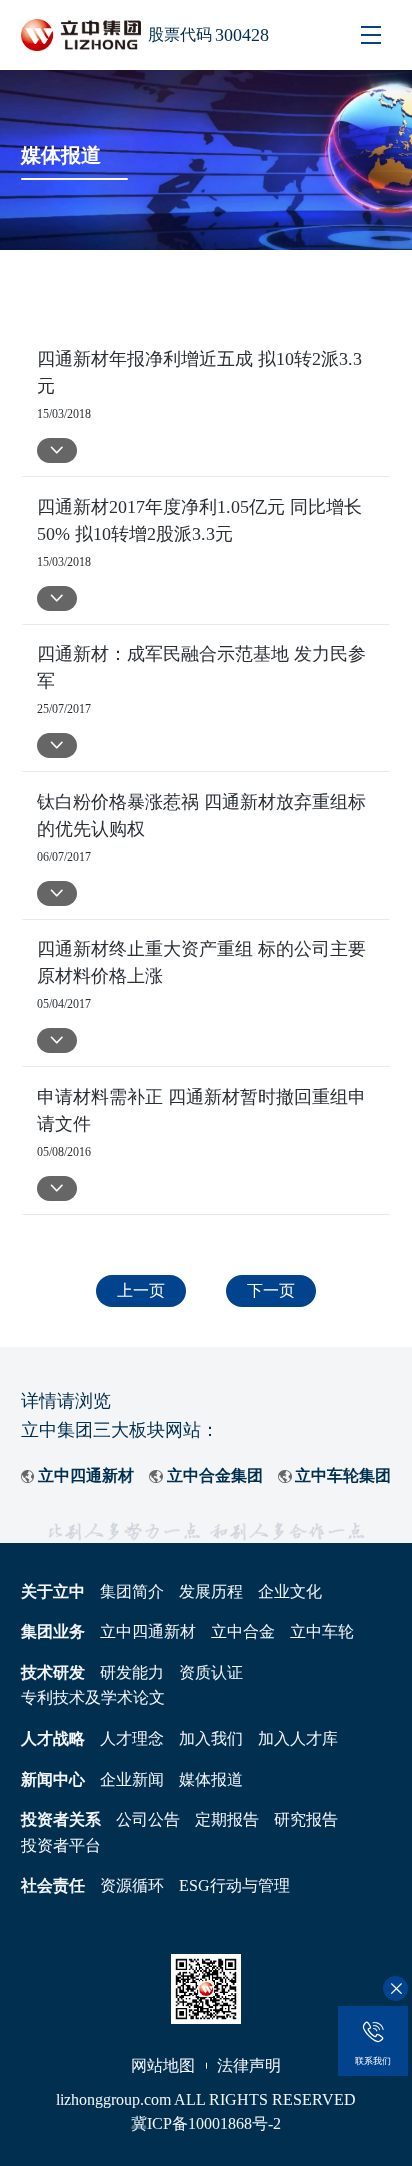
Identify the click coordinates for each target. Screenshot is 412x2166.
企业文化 (290, 1591)
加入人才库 (298, 1738)
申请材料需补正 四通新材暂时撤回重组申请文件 (201, 1110)
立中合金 (243, 1631)
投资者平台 (61, 1845)
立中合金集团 (214, 1475)
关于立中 (53, 1591)
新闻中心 (53, 1779)
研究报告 (306, 1819)
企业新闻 (132, 1779)
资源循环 (132, 1885)
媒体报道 (211, 1779)
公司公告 (148, 1819)
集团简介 (132, 1591)
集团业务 (53, 1631)
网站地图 (163, 2065)
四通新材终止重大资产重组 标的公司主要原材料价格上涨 (201, 962)
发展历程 (211, 1591)
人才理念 (132, 1738)
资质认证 (211, 1672)
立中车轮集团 (343, 1475)
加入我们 (211, 1738)
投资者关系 (61, 1819)
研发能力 (132, 1672)
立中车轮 (322, 1631)
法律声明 (249, 2065)
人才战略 (53, 1738)
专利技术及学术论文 (93, 1697)
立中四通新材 (86, 1475)
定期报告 (227, 1819)
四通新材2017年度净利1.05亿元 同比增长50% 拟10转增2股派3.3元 (199, 520)
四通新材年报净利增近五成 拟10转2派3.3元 (199, 372)
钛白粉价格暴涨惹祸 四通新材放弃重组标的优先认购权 (201, 815)
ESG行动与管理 (234, 1885)
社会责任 (53, 1885)
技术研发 (53, 1672)
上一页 (141, 1290)
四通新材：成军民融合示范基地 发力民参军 (201, 667)
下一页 (271, 1290)
